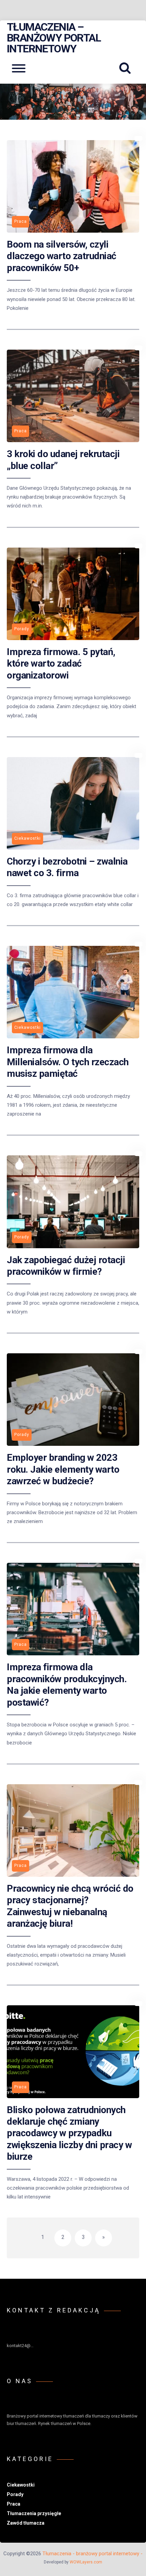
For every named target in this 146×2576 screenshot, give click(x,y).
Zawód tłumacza (26, 2523)
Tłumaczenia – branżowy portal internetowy (54, 38)
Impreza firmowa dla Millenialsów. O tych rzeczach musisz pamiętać (68, 1062)
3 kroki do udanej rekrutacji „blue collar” (63, 460)
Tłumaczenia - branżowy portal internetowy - (93, 2554)
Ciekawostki (21, 2485)
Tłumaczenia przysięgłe (34, 2513)
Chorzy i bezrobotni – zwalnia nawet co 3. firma (67, 867)
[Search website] (127, 68)
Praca (14, 2504)
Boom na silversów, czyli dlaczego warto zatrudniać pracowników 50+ (62, 256)
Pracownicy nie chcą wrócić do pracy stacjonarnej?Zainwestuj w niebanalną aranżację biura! (70, 1906)
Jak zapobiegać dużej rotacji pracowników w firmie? (66, 1266)
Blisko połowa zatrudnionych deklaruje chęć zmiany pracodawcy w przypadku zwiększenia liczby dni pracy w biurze (69, 2133)
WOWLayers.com (86, 2562)
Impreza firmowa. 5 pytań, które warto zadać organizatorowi (61, 664)
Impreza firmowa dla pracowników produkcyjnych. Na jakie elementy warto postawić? (67, 1685)
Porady (15, 2494)
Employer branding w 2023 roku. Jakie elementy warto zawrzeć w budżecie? (63, 1469)
